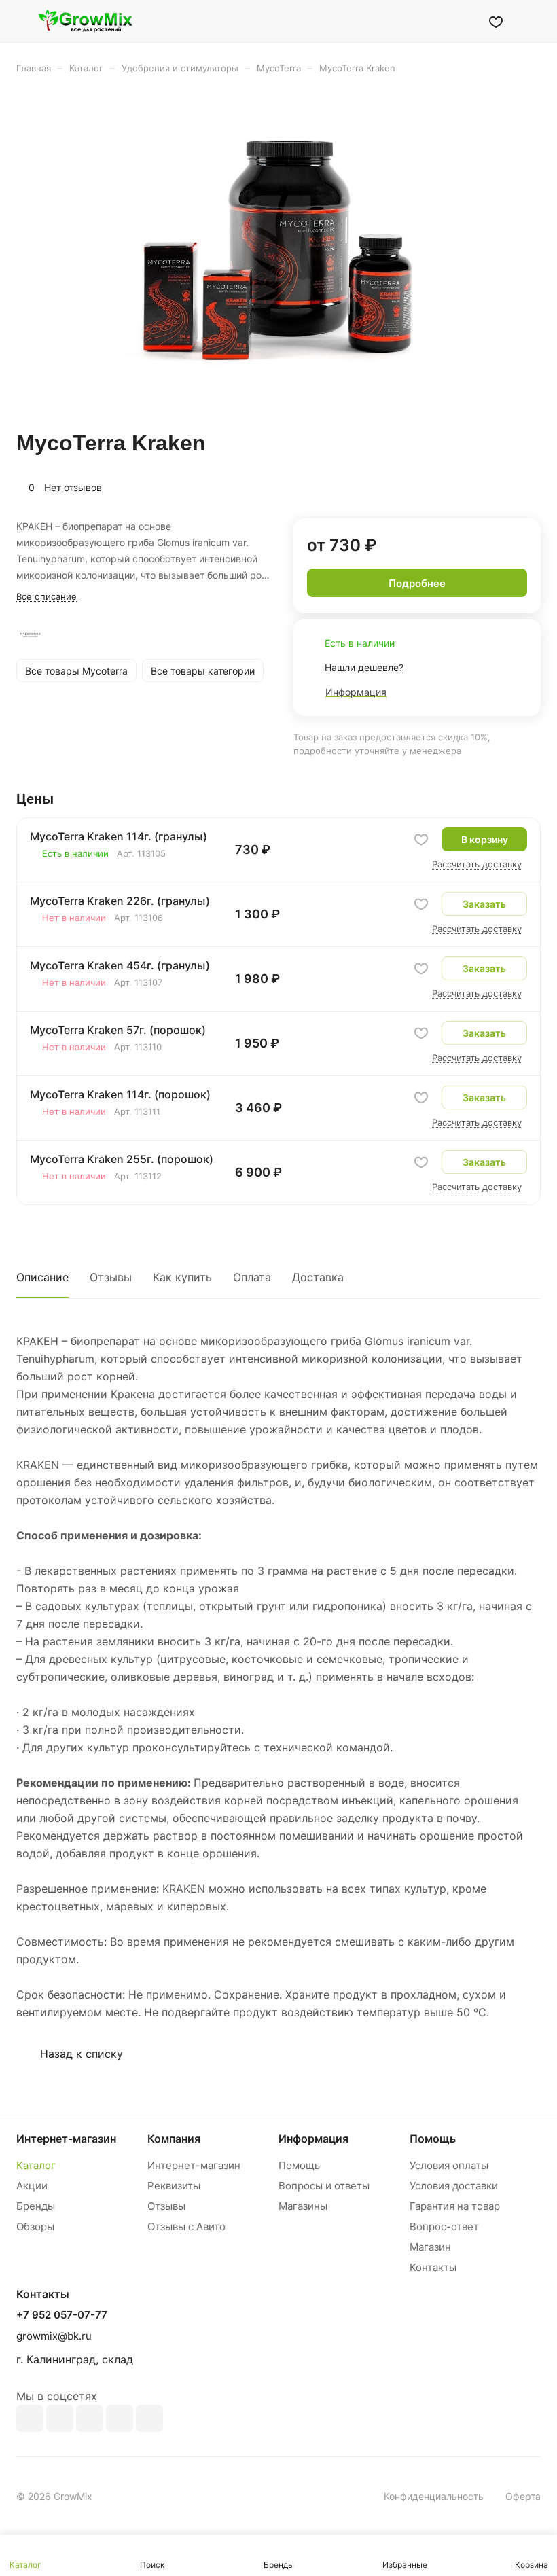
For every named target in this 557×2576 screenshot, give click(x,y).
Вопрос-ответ (444, 2226)
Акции (32, 2186)
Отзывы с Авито (186, 2226)
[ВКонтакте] (30, 2418)
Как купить (182, 1277)
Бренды (36, 2206)
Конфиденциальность (434, 2496)
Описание (42, 1277)
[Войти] (461, 21)
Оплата (252, 1277)
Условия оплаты (449, 2165)
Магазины (303, 2206)
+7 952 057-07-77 (62, 2315)
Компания (174, 2139)
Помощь (299, 2165)
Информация (313, 2139)
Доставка (318, 1277)
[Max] (60, 2418)
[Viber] (120, 2418)
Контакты (433, 2267)
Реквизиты (174, 2186)
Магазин (430, 2247)
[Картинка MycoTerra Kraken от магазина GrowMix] (278, 252)
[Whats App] (149, 2418)
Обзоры (35, 2226)
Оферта (523, 2496)
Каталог (36, 2165)
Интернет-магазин (194, 2165)
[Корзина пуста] (532, 21)
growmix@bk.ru (54, 2336)
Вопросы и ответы (324, 2186)
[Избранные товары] (496, 21)
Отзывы (111, 1277)
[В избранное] (421, 840)
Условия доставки (454, 2186)
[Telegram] (90, 2418)
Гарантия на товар (455, 2206)
